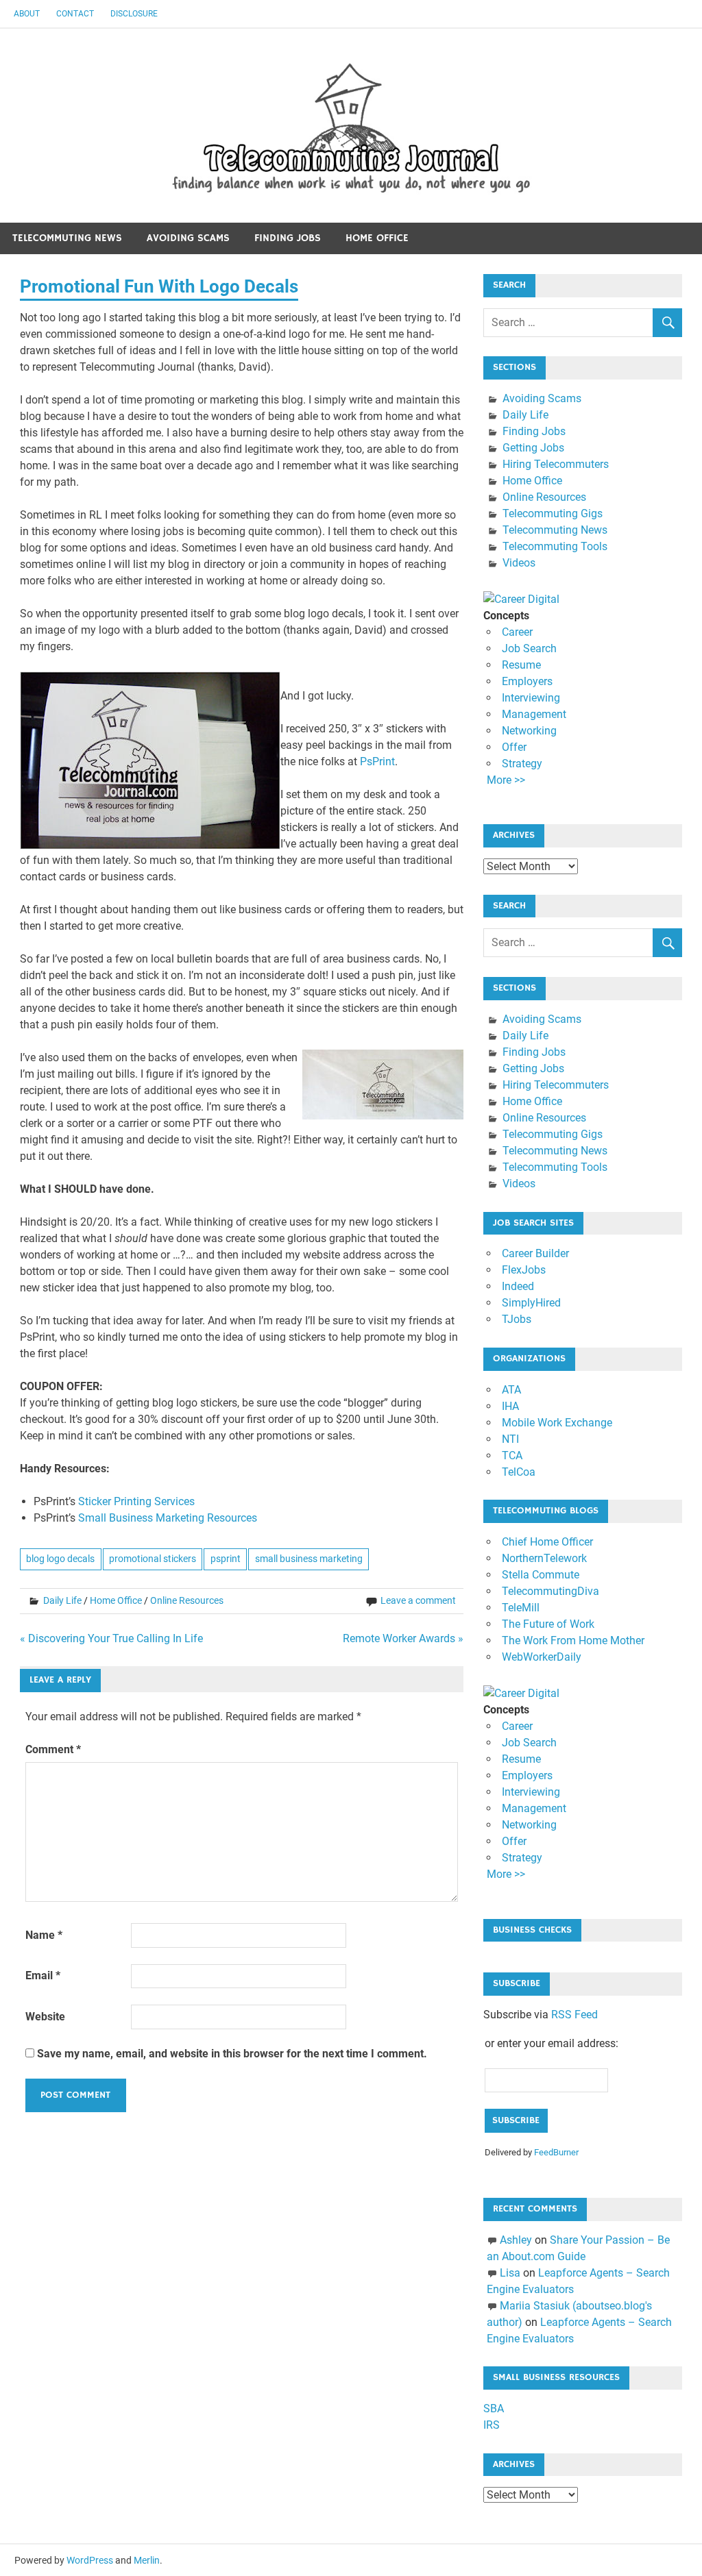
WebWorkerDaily (542, 1657)
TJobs (517, 1319)
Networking (529, 731)
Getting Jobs (533, 448)
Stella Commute (541, 1575)
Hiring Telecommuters (556, 464)
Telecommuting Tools (555, 546)
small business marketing (309, 1559)
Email (43, 1976)
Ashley (516, 2240)
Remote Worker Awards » (403, 1638)
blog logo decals (60, 1559)
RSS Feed (574, 2015)
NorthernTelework (544, 1558)
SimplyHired (531, 1303)
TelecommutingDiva (550, 1591)
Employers (527, 681)
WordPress (90, 2560)
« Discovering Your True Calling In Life (111, 1638)
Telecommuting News (67, 238)
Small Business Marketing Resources (168, 1518)
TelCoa (519, 1472)
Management (534, 714)
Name (44, 1935)
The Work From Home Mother (573, 1640)
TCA (512, 1456)
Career (517, 632)
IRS (492, 2425)
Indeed (518, 1286)
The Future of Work (548, 1624)
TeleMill (521, 1608)
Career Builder (535, 1253)
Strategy (522, 764)
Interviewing (531, 698)
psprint (226, 1559)
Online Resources (187, 1600)
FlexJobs (524, 1270)
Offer (514, 747)
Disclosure (134, 14)
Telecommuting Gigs (553, 513)
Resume (521, 665)
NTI (510, 1439)
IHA (510, 1406)
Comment (53, 1749)
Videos (519, 563)
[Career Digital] (521, 599)
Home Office (377, 238)
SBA (494, 2408)
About (27, 14)
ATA (511, 1390)
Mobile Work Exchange (557, 1423)
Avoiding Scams (188, 238)
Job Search (529, 648)
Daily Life (62, 1600)
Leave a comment (418, 1600)
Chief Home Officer (547, 1542)
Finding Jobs (288, 238)
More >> (506, 780)
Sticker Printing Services (136, 1501)
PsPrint (377, 761)
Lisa (510, 2273)
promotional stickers (153, 1559)
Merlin (147, 2560)
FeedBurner (556, 2152)
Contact (75, 14)
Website (45, 2017)
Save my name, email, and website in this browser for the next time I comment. (232, 2054)
